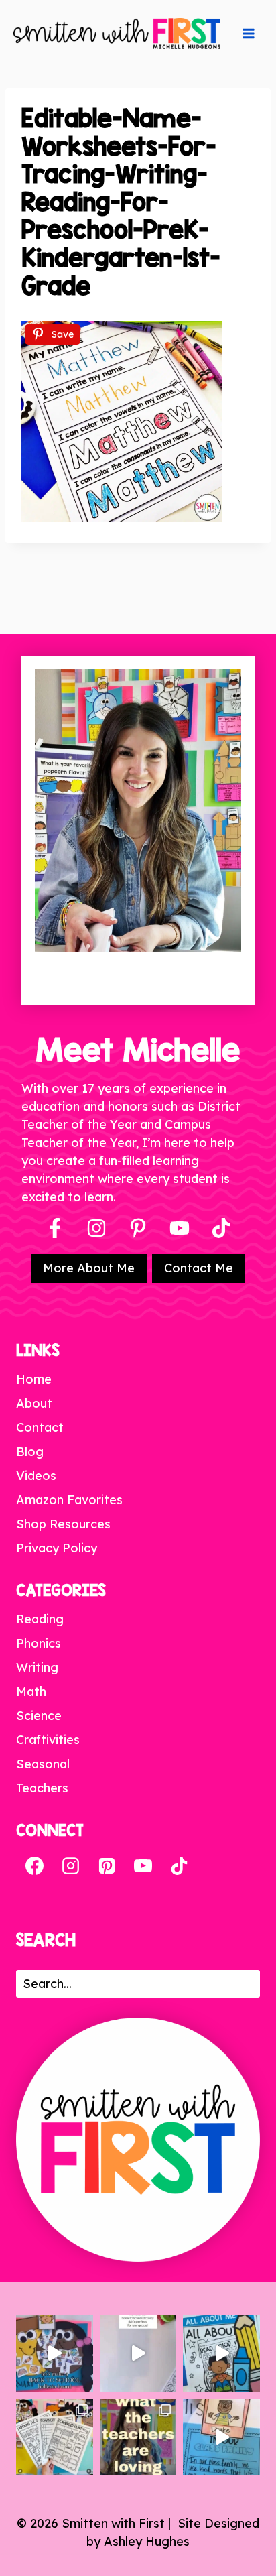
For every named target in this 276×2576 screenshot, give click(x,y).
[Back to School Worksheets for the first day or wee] (55, 2438)
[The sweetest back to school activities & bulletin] (221, 2438)
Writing (37, 1667)
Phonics (39, 1643)
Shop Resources (63, 1524)
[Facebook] (55, 1228)
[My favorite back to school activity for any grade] (138, 2354)
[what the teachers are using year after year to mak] (138, 2438)
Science (39, 1716)
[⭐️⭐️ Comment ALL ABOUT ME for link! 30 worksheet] (221, 2354)
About (34, 1403)
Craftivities (48, 1740)
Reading (40, 1619)
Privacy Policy (57, 1548)
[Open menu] (249, 34)
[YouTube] (180, 1228)
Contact (40, 1427)
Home (34, 1379)
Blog (30, 1452)
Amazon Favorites (69, 1500)
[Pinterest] (138, 1228)
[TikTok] (179, 1865)
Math (31, 1692)
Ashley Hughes (147, 2541)
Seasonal (43, 1764)
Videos (36, 1476)
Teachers (42, 1788)
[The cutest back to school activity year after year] (55, 2354)
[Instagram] (96, 1228)
